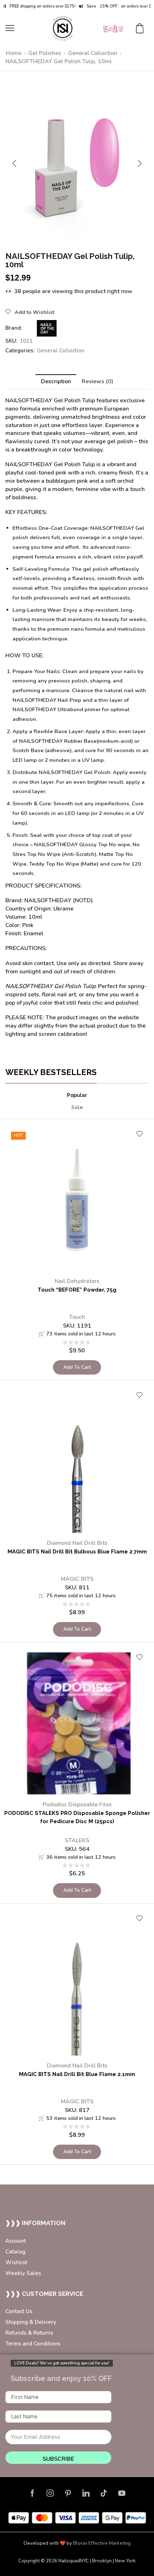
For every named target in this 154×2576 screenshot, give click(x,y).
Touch (77, 1317)
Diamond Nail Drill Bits (77, 1543)
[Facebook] (32, 2493)
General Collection (93, 53)
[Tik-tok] (104, 2493)
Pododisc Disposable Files (77, 1804)
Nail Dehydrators (77, 1281)
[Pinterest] (68, 2493)
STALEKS (77, 1840)
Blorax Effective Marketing (102, 2543)
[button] (10, 28)
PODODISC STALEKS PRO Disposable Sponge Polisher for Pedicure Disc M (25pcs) (77, 1817)
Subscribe (58, 2459)
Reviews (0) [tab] (97, 381)
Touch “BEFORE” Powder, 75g (77, 1290)
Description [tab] (56, 381)
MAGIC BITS (77, 1579)
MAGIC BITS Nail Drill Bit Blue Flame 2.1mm (77, 2074)
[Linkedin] (86, 2493)
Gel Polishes (45, 53)
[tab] (56, 382)
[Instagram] (50, 2493)
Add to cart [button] (77, 1367)
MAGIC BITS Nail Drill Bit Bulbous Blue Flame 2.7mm (77, 1551)
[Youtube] (122, 2493)
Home (14, 53)
